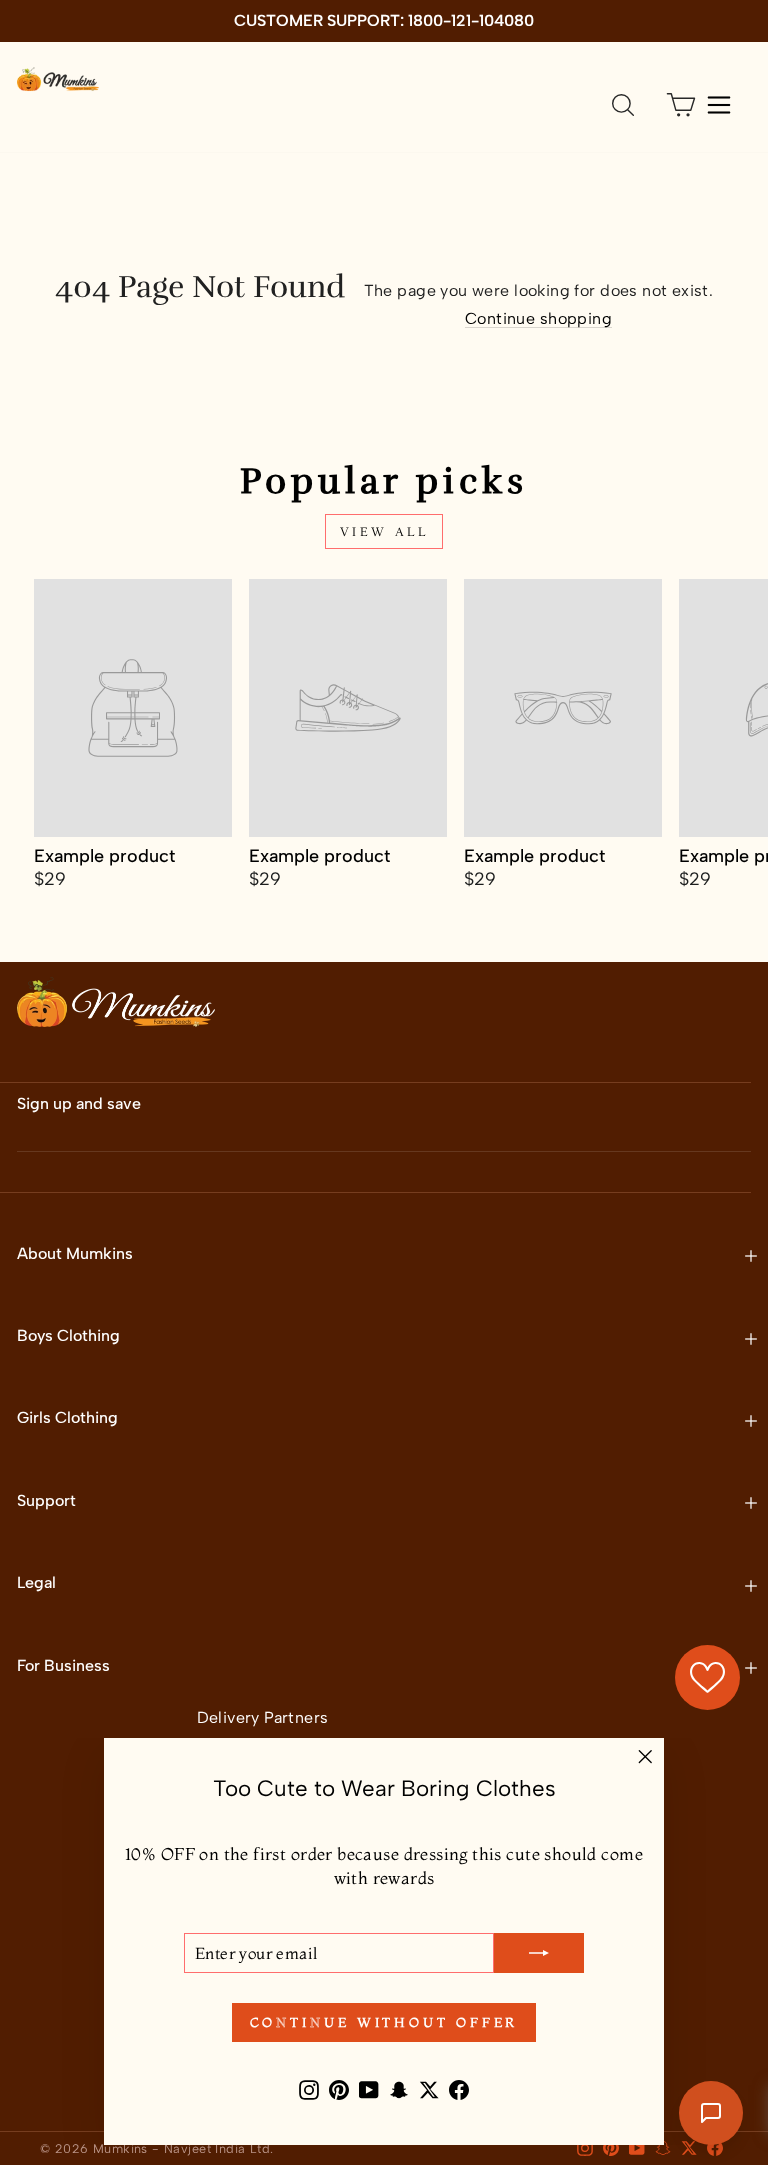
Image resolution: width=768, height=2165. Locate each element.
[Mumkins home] (58, 79)
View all (384, 531)
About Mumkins (75, 1253)
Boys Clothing (68, 1335)
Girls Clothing (67, 1417)
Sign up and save (79, 1103)
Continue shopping (538, 318)
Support (46, 1500)
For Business (63, 1665)
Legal (36, 1582)
